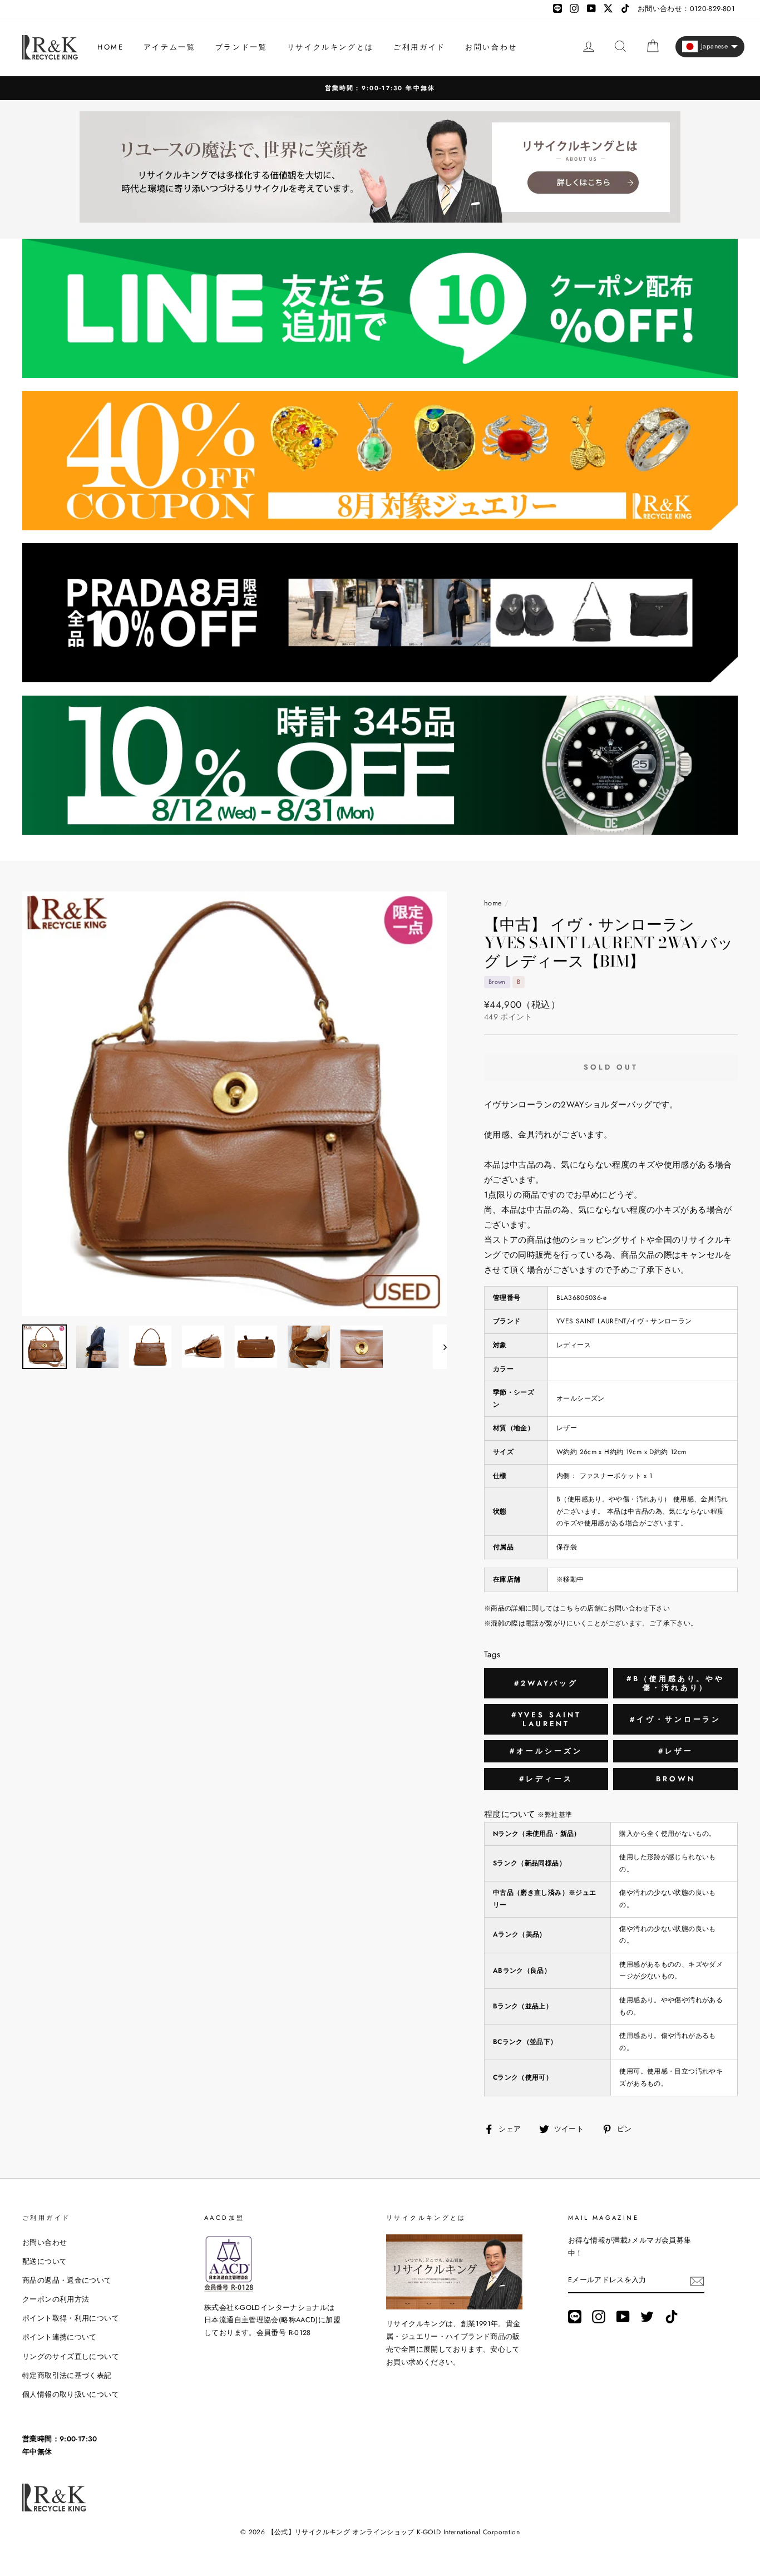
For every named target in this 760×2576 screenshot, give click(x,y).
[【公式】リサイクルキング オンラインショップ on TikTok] (672, 2317)
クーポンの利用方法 (56, 2299)
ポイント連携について (60, 2337)
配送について (45, 2261)
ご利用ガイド (420, 47)
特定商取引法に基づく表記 (67, 2375)
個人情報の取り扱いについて (71, 2394)
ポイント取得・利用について (71, 2318)
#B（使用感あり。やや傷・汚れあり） (675, 1683)
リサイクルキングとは (330, 47)
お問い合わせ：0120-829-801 (686, 9)
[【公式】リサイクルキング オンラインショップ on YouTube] (623, 2317)
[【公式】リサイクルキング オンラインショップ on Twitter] (647, 2317)
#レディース (546, 1779)
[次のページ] (440, 1347)
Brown (676, 1779)
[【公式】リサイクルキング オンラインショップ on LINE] (575, 2317)
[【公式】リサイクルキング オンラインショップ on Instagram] (599, 2317)
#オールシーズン (546, 1751)
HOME (110, 47)
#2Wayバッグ (546, 1683)
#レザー (676, 1751)
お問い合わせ (491, 47)
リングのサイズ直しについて (71, 2356)
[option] (235, 1104)
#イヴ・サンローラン (675, 1719)
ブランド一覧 (241, 47)
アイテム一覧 (170, 47)
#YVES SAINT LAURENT (546, 1719)
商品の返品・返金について (67, 2280)
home (493, 903)
